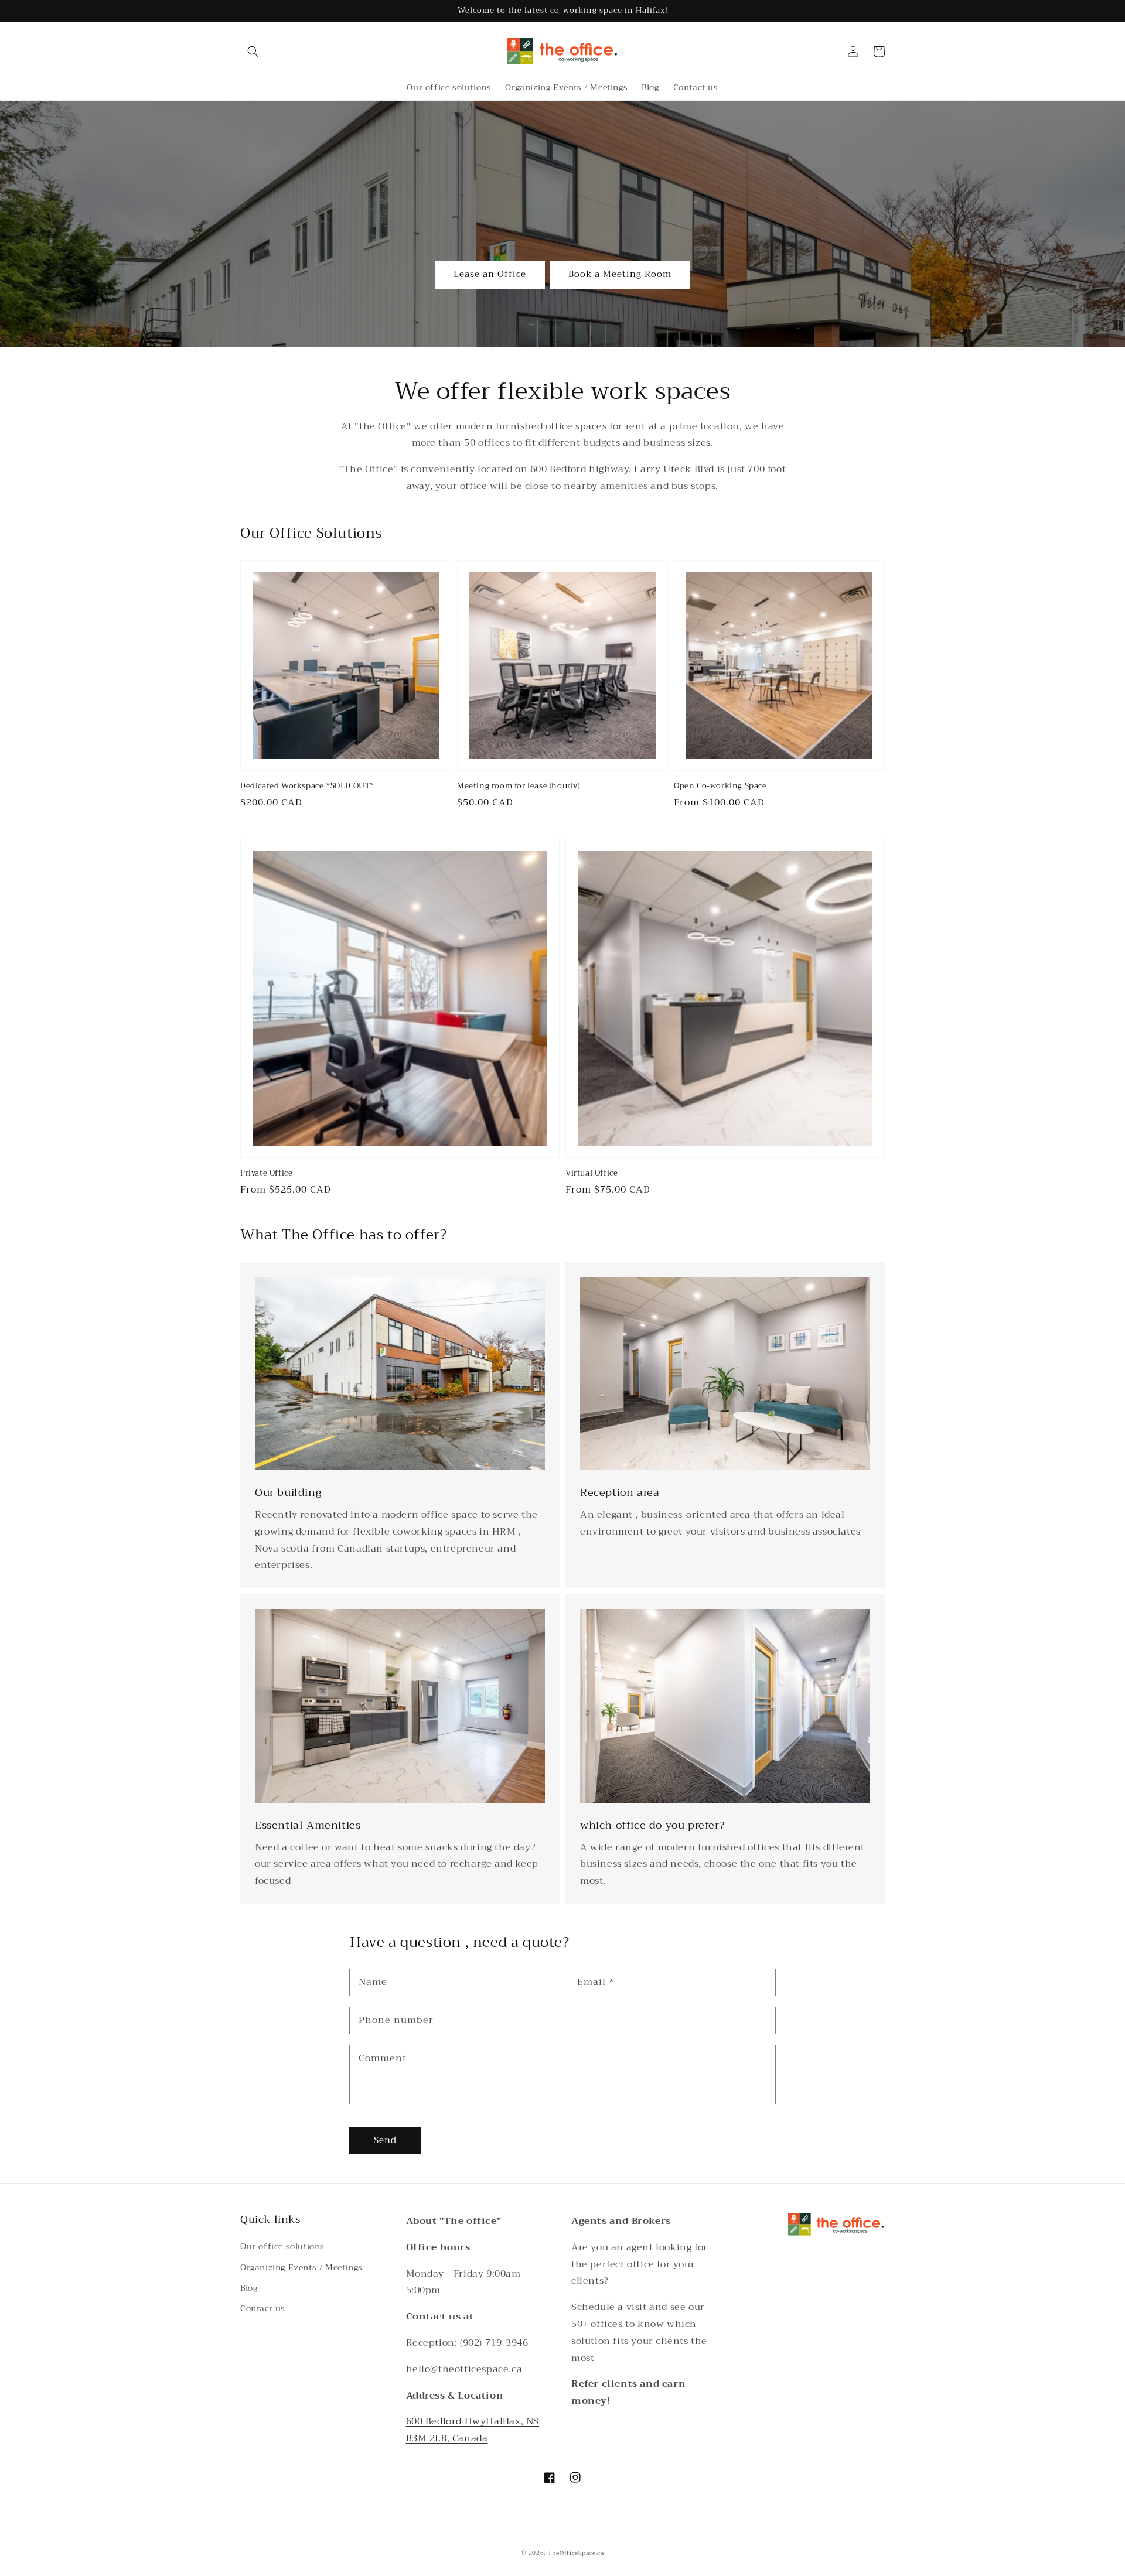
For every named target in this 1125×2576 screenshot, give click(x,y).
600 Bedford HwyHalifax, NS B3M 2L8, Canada (473, 2430)
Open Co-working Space (720, 786)
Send (385, 2140)
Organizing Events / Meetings (301, 2267)
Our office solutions (282, 2246)
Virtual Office (592, 1173)
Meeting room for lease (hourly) (519, 786)
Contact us (263, 2308)
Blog (249, 2288)
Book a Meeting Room (620, 274)
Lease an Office (490, 274)
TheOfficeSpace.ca (576, 2553)
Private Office (266, 1173)
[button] (253, 52)
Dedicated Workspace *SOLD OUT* (307, 786)
